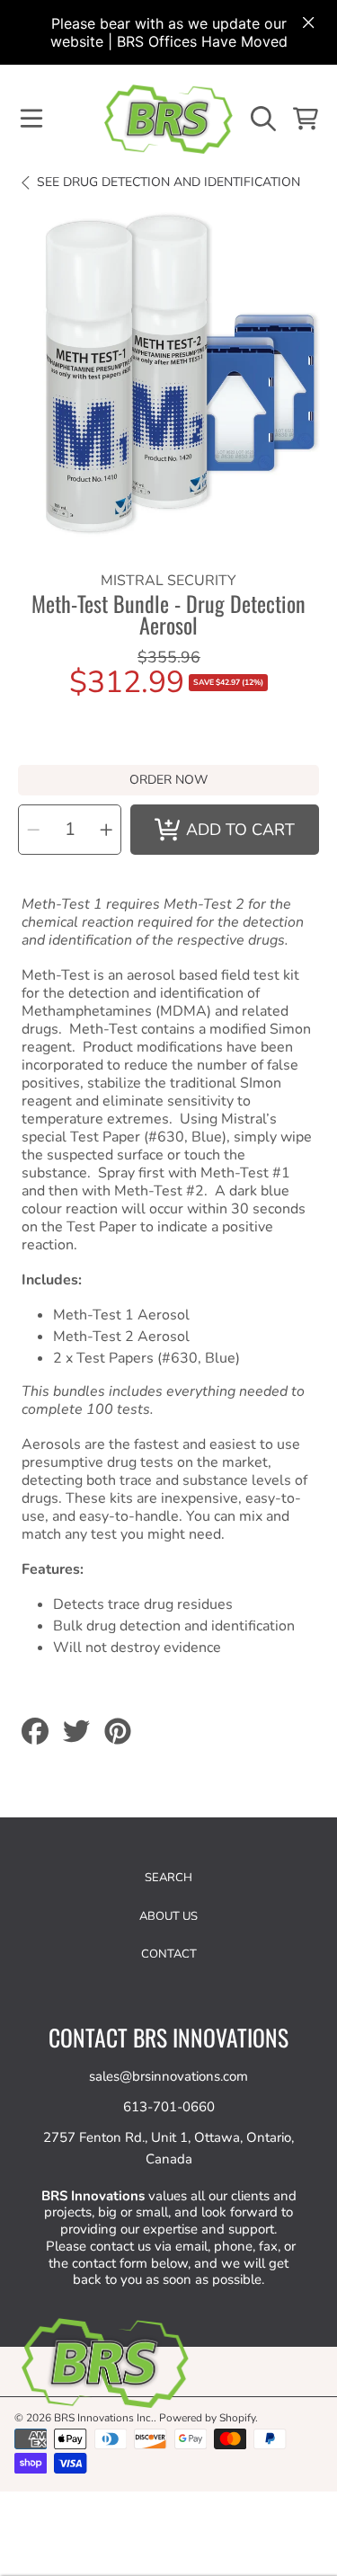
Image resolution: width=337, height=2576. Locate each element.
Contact (169, 1954)
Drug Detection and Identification (168, 182)
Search (168, 1878)
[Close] (308, 22)
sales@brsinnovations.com (168, 2076)
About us (168, 1916)
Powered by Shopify (207, 2418)
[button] (31, 119)
